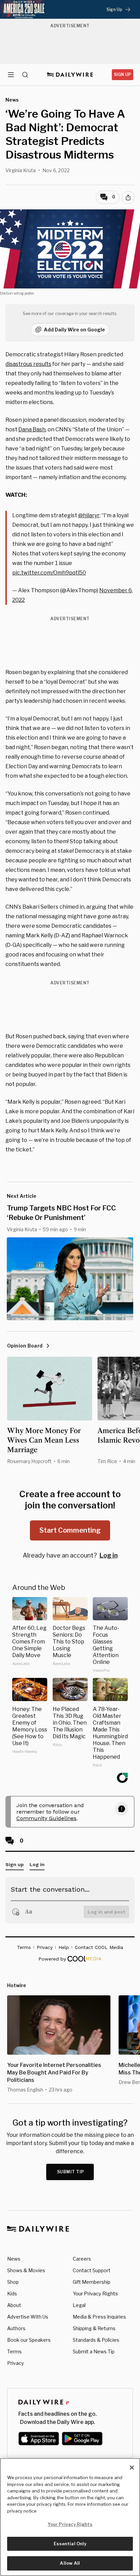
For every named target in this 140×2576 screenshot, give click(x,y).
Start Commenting (70, 1530)
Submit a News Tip (94, 2351)
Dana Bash (32, 429)
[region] (70, 2517)
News (14, 2259)
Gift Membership (92, 2282)
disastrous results (28, 364)
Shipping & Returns (94, 2328)
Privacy (15, 2363)
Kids (12, 2294)
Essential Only (70, 2544)
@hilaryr (89, 515)
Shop (13, 2282)
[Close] (132, 2468)
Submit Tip (71, 2172)
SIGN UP (122, 75)
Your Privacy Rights (95, 2294)
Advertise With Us (28, 2317)
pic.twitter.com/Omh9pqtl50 (49, 573)
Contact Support (92, 2270)
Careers (82, 2259)
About (14, 2305)
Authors (16, 2328)
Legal (79, 2305)
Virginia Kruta (21, 170)
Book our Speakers (29, 2340)
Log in (109, 1555)
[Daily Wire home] (70, 75)
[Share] (128, 197)
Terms (14, 2351)
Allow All (70, 2563)
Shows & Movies (26, 2270)
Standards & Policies (96, 2340)
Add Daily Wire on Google (74, 330)
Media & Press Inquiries (99, 2317)
